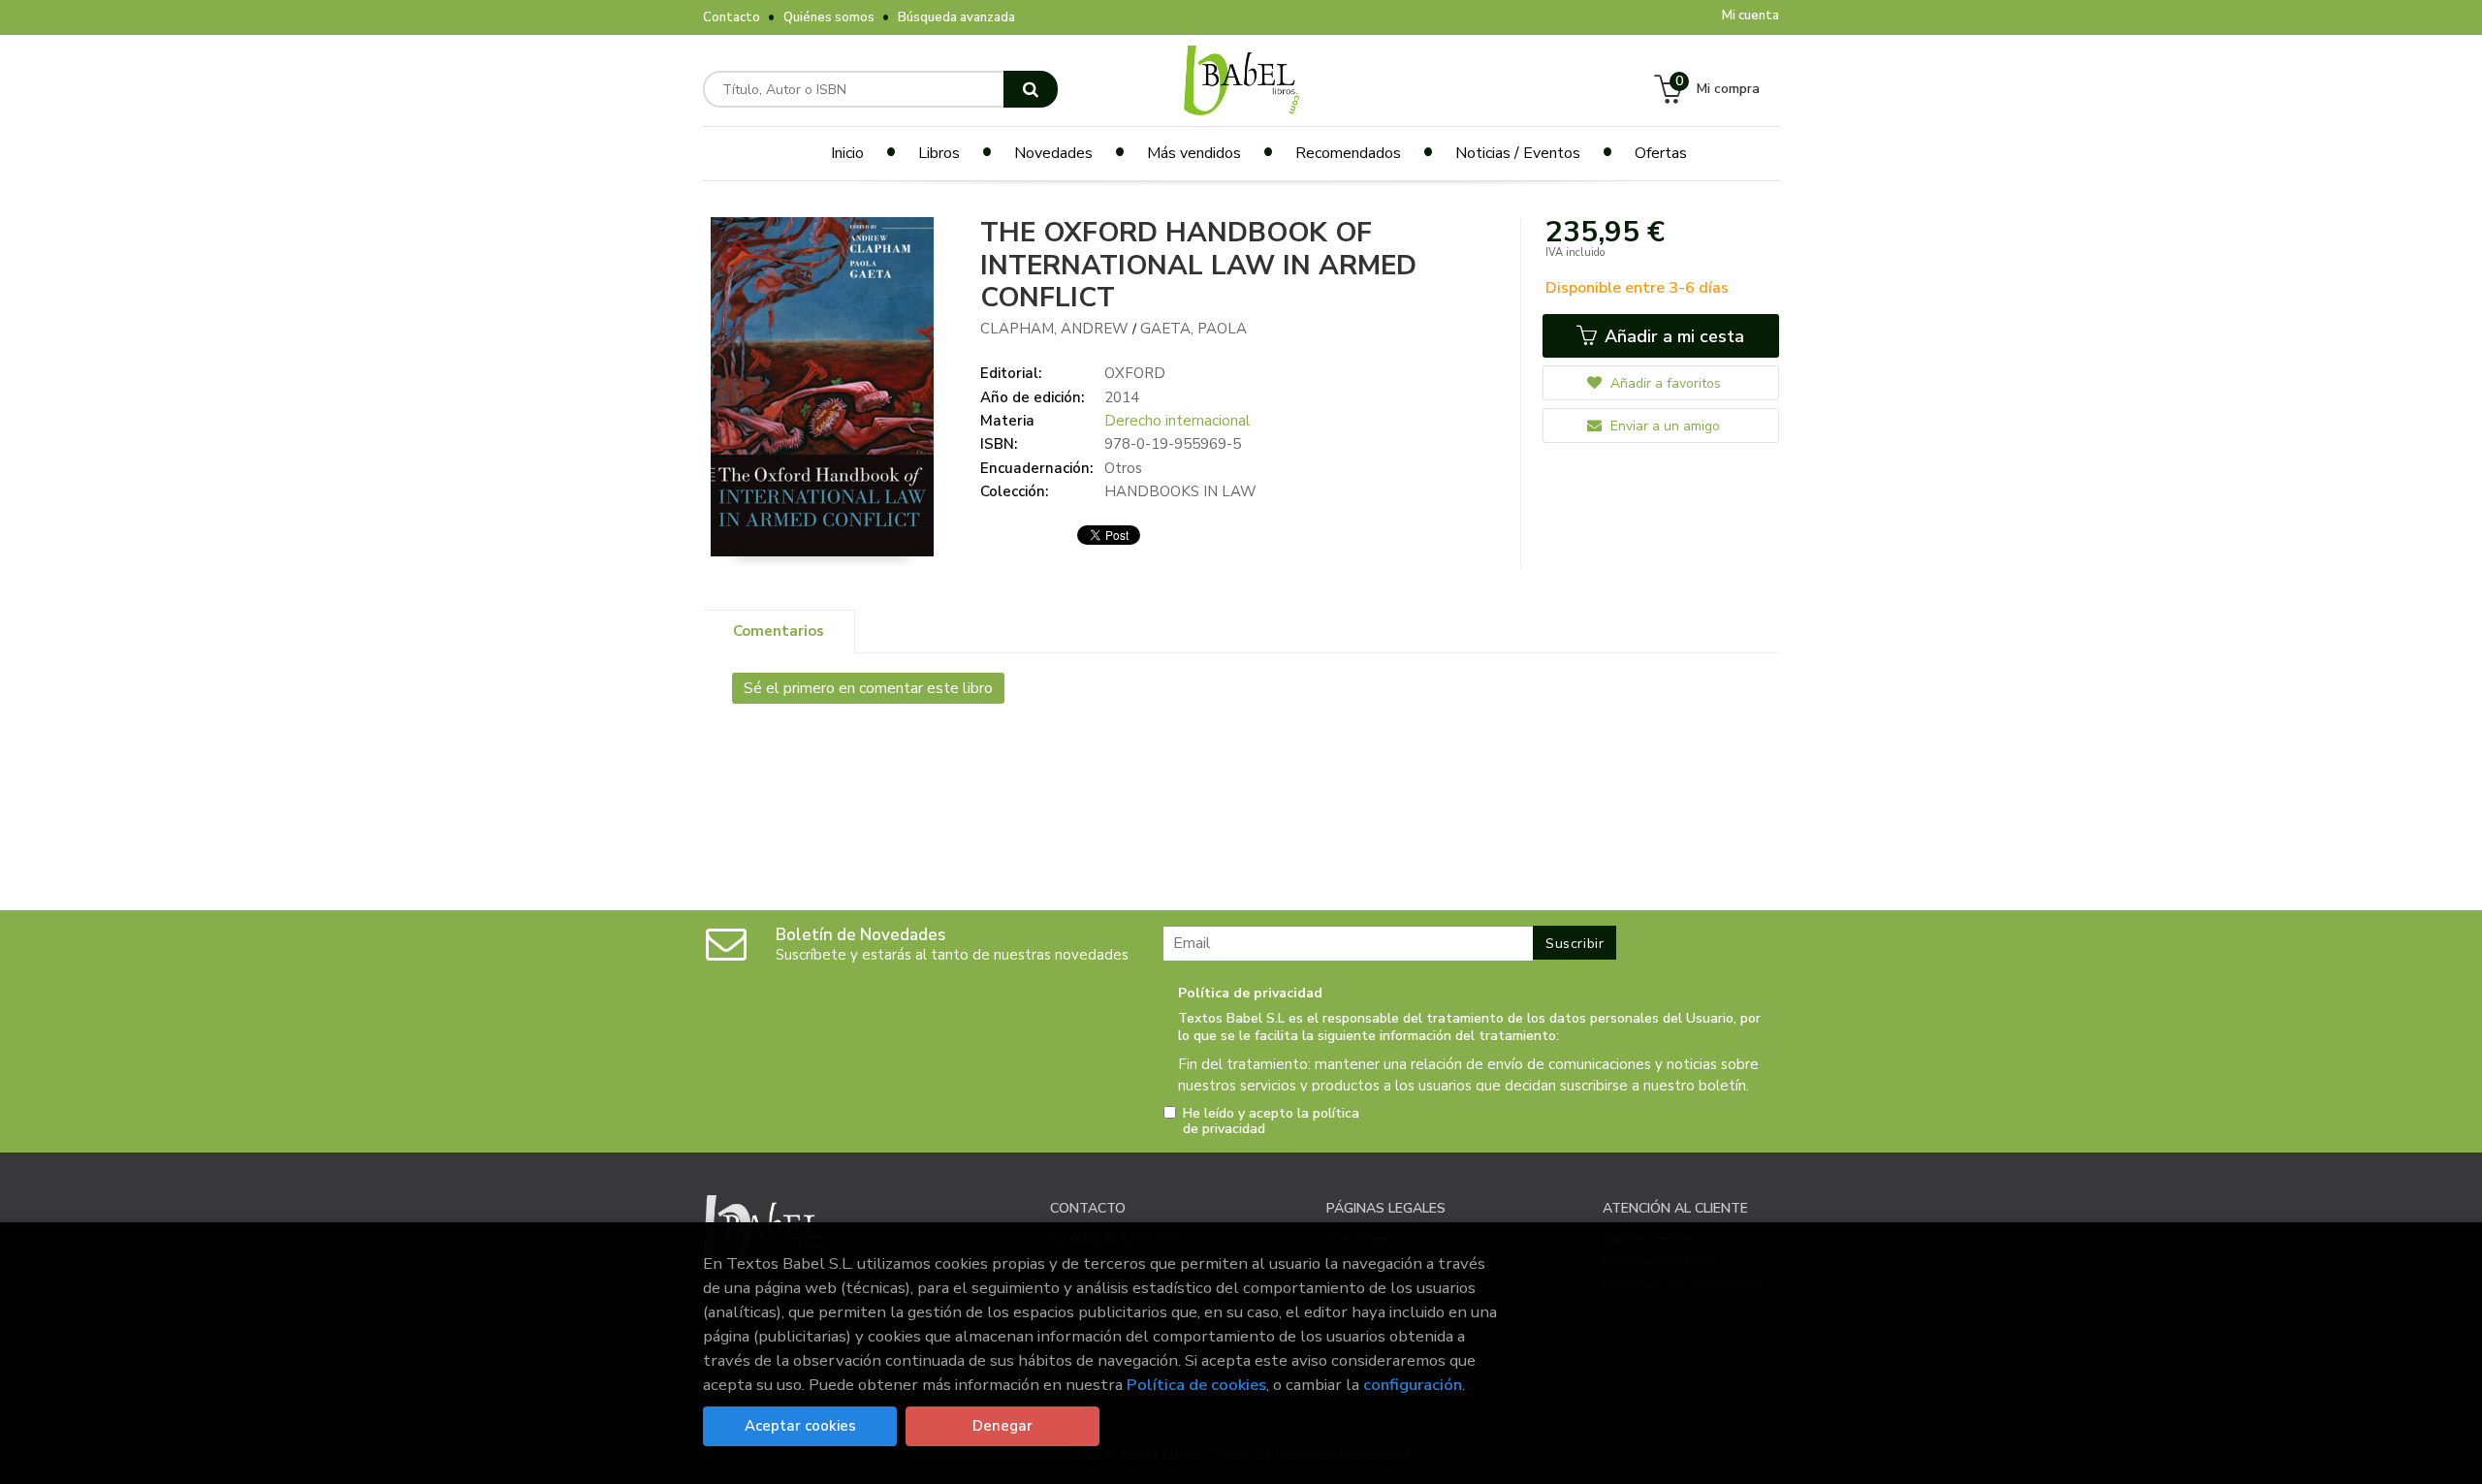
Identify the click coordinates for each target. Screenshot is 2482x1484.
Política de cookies (1196, 1385)
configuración (1413, 1385)
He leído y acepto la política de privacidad (1271, 1121)
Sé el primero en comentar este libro (868, 688)
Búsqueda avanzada (956, 17)
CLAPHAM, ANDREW (1056, 329)
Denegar (1002, 1426)
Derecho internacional (1177, 421)
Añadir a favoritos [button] (1664, 383)
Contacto (732, 17)
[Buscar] (1031, 89)
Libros (939, 153)
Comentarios (779, 631)
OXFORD (1135, 373)
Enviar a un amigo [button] (1663, 426)
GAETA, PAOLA (1193, 329)
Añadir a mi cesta (1672, 336)
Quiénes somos (829, 17)
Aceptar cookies (800, 1426)
